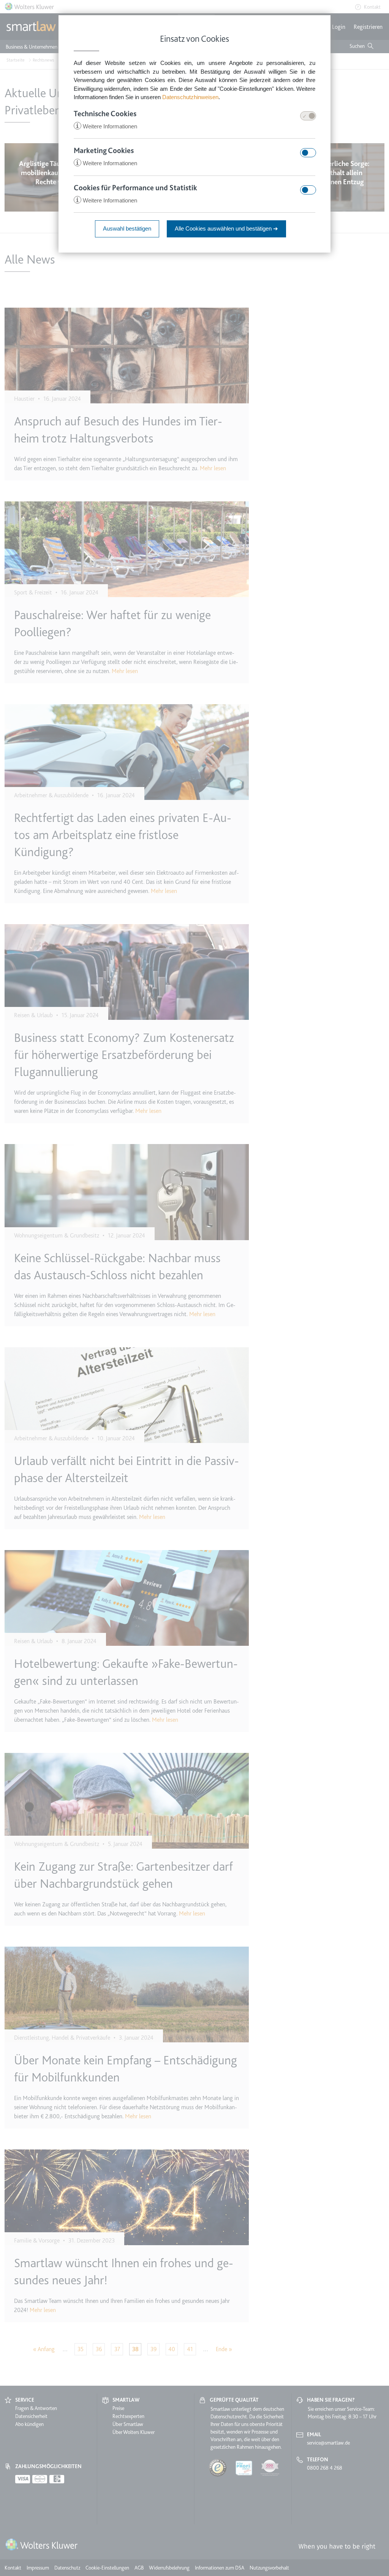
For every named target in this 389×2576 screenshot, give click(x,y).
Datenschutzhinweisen (190, 97)
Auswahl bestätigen (127, 228)
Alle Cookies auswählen (226, 228)
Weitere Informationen (106, 126)
